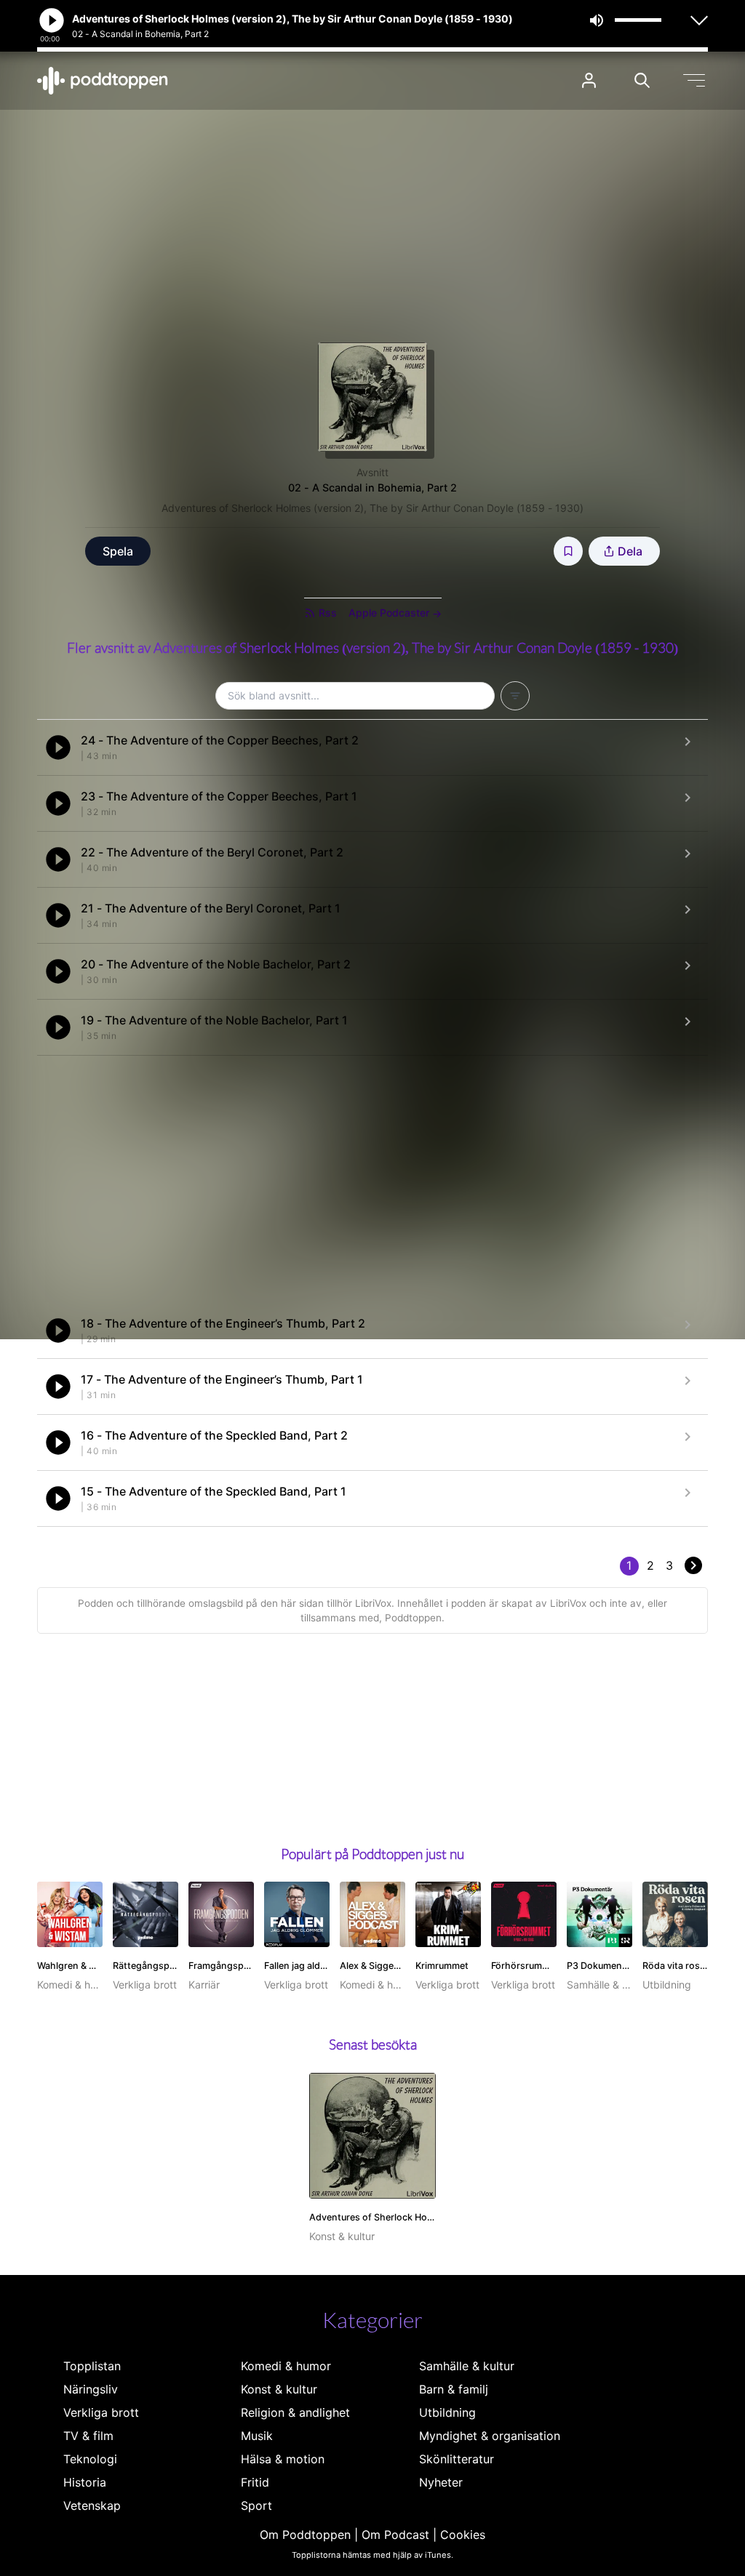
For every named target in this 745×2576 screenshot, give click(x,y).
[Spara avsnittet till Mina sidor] (568, 551)
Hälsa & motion (283, 2459)
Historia (85, 2482)
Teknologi (90, 2459)
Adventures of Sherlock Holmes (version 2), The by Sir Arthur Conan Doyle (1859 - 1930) (372, 508)
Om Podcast (395, 2535)
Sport (256, 2505)
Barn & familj (454, 2389)
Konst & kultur (279, 2389)
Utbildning (447, 2412)
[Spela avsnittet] (58, 747)
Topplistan (92, 2366)
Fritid (255, 2482)
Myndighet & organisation (490, 2436)
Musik (257, 2436)
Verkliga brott (101, 2412)
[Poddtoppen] (103, 81)
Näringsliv (91, 2389)
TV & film (88, 2436)
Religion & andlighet (295, 2412)
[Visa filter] (515, 696)
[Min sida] (589, 80)
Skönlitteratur (457, 2459)
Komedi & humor (286, 2366)
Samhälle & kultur (467, 2366)
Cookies (463, 2535)
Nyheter (441, 2482)
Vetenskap (92, 2505)
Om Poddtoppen (305, 2535)
